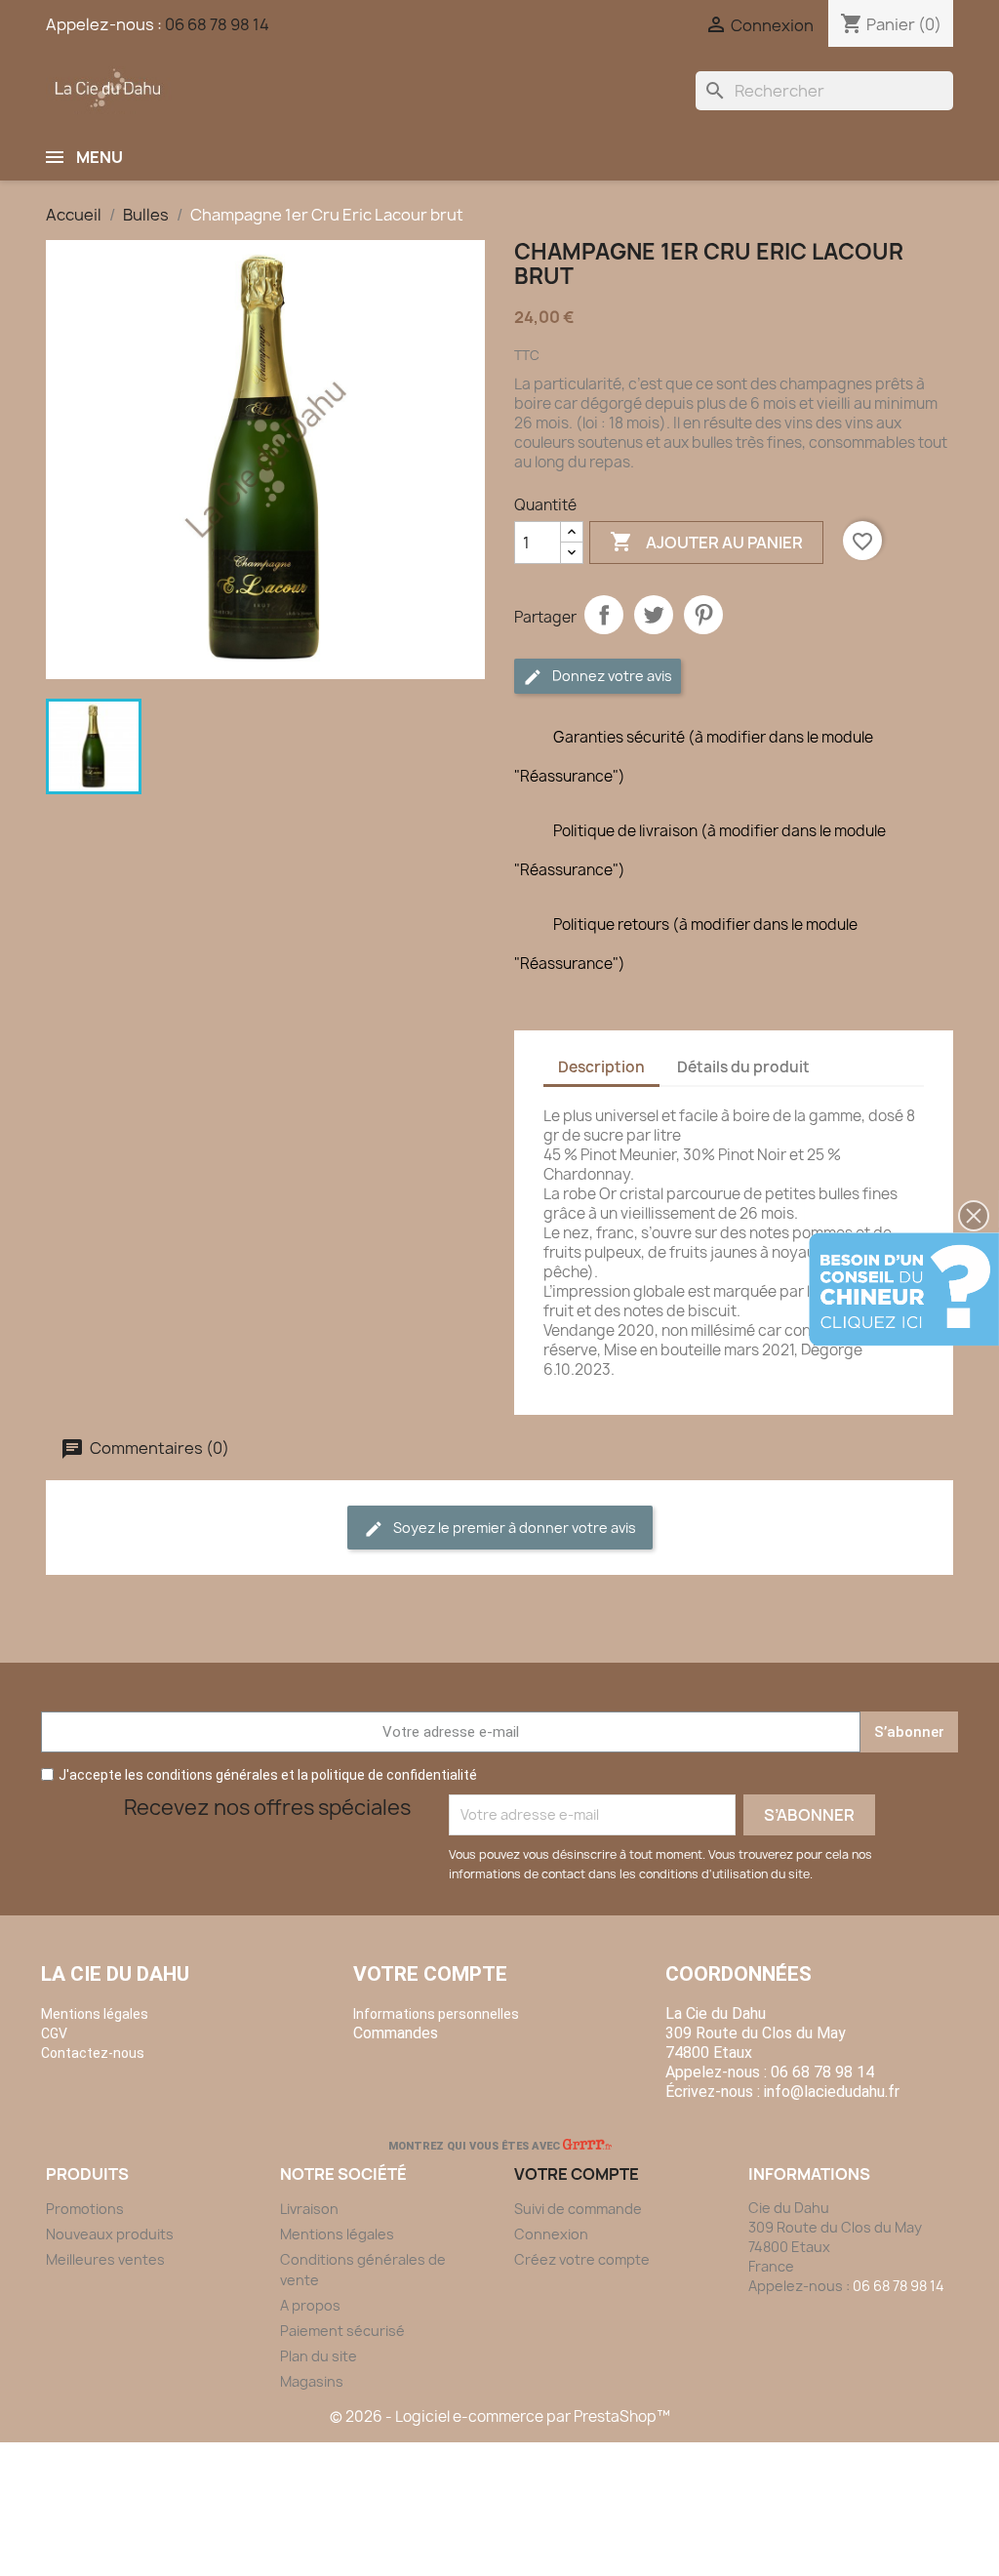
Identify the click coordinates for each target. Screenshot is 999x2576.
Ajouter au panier (706, 542)
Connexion (551, 2234)
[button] (974, 1216)
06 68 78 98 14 (217, 24)
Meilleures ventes (105, 2259)
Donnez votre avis (611, 676)
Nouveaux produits (110, 2234)
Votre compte (430, 1974)
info (832, 2092)
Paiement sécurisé (342, 2331)
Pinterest (703, 615)
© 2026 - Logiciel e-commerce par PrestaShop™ (500, 2416)
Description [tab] (601, 1067)
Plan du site (319, 2356)
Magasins (312, 2381)
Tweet (654, 615)
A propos (310, 2305)
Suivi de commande (578, 2209)
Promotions (85, 2209)
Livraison (309, 2209)
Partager (604, 615)
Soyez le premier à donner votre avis (513, 1528)
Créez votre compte (582, 2259)
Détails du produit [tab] (743, 1067)
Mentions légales (337, 2234)
